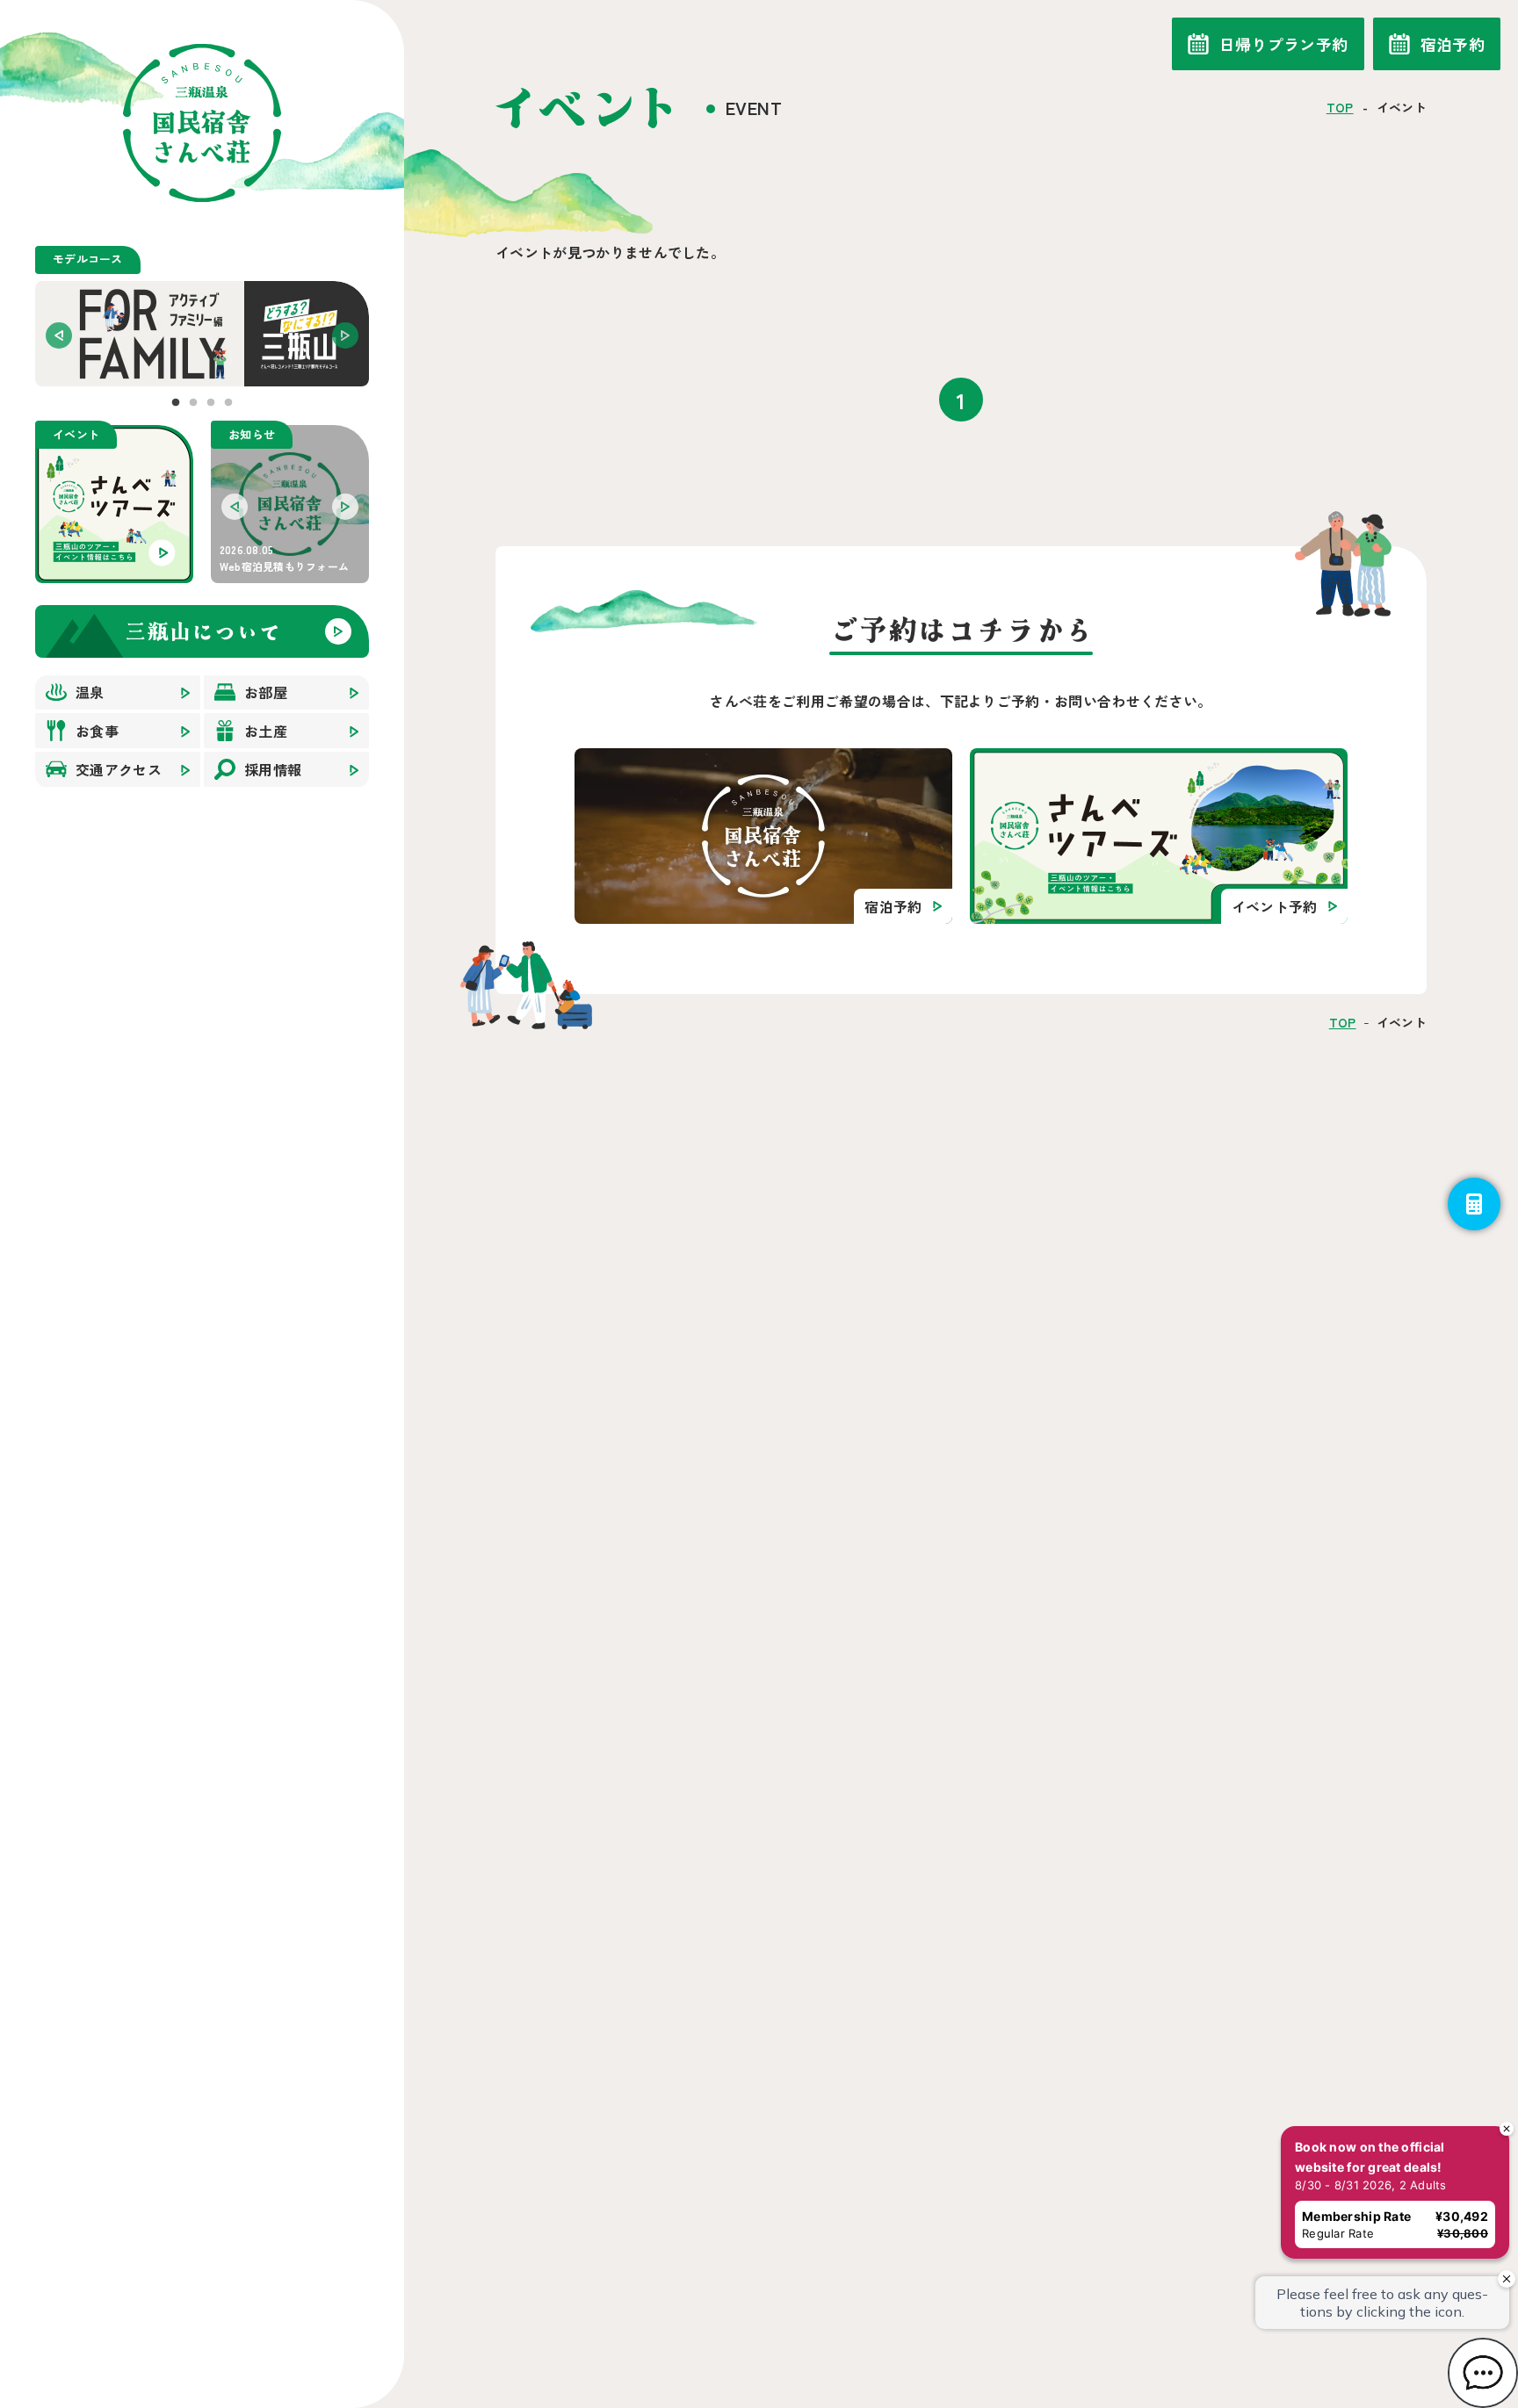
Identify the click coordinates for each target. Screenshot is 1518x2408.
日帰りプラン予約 (1284, 44)
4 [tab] (228, 403)
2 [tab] (193, 403)
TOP (1340, 107)
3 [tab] (211, 403)
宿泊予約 (1453, 44)
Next (345, 335)
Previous (59, 335)
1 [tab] (176, 403)
